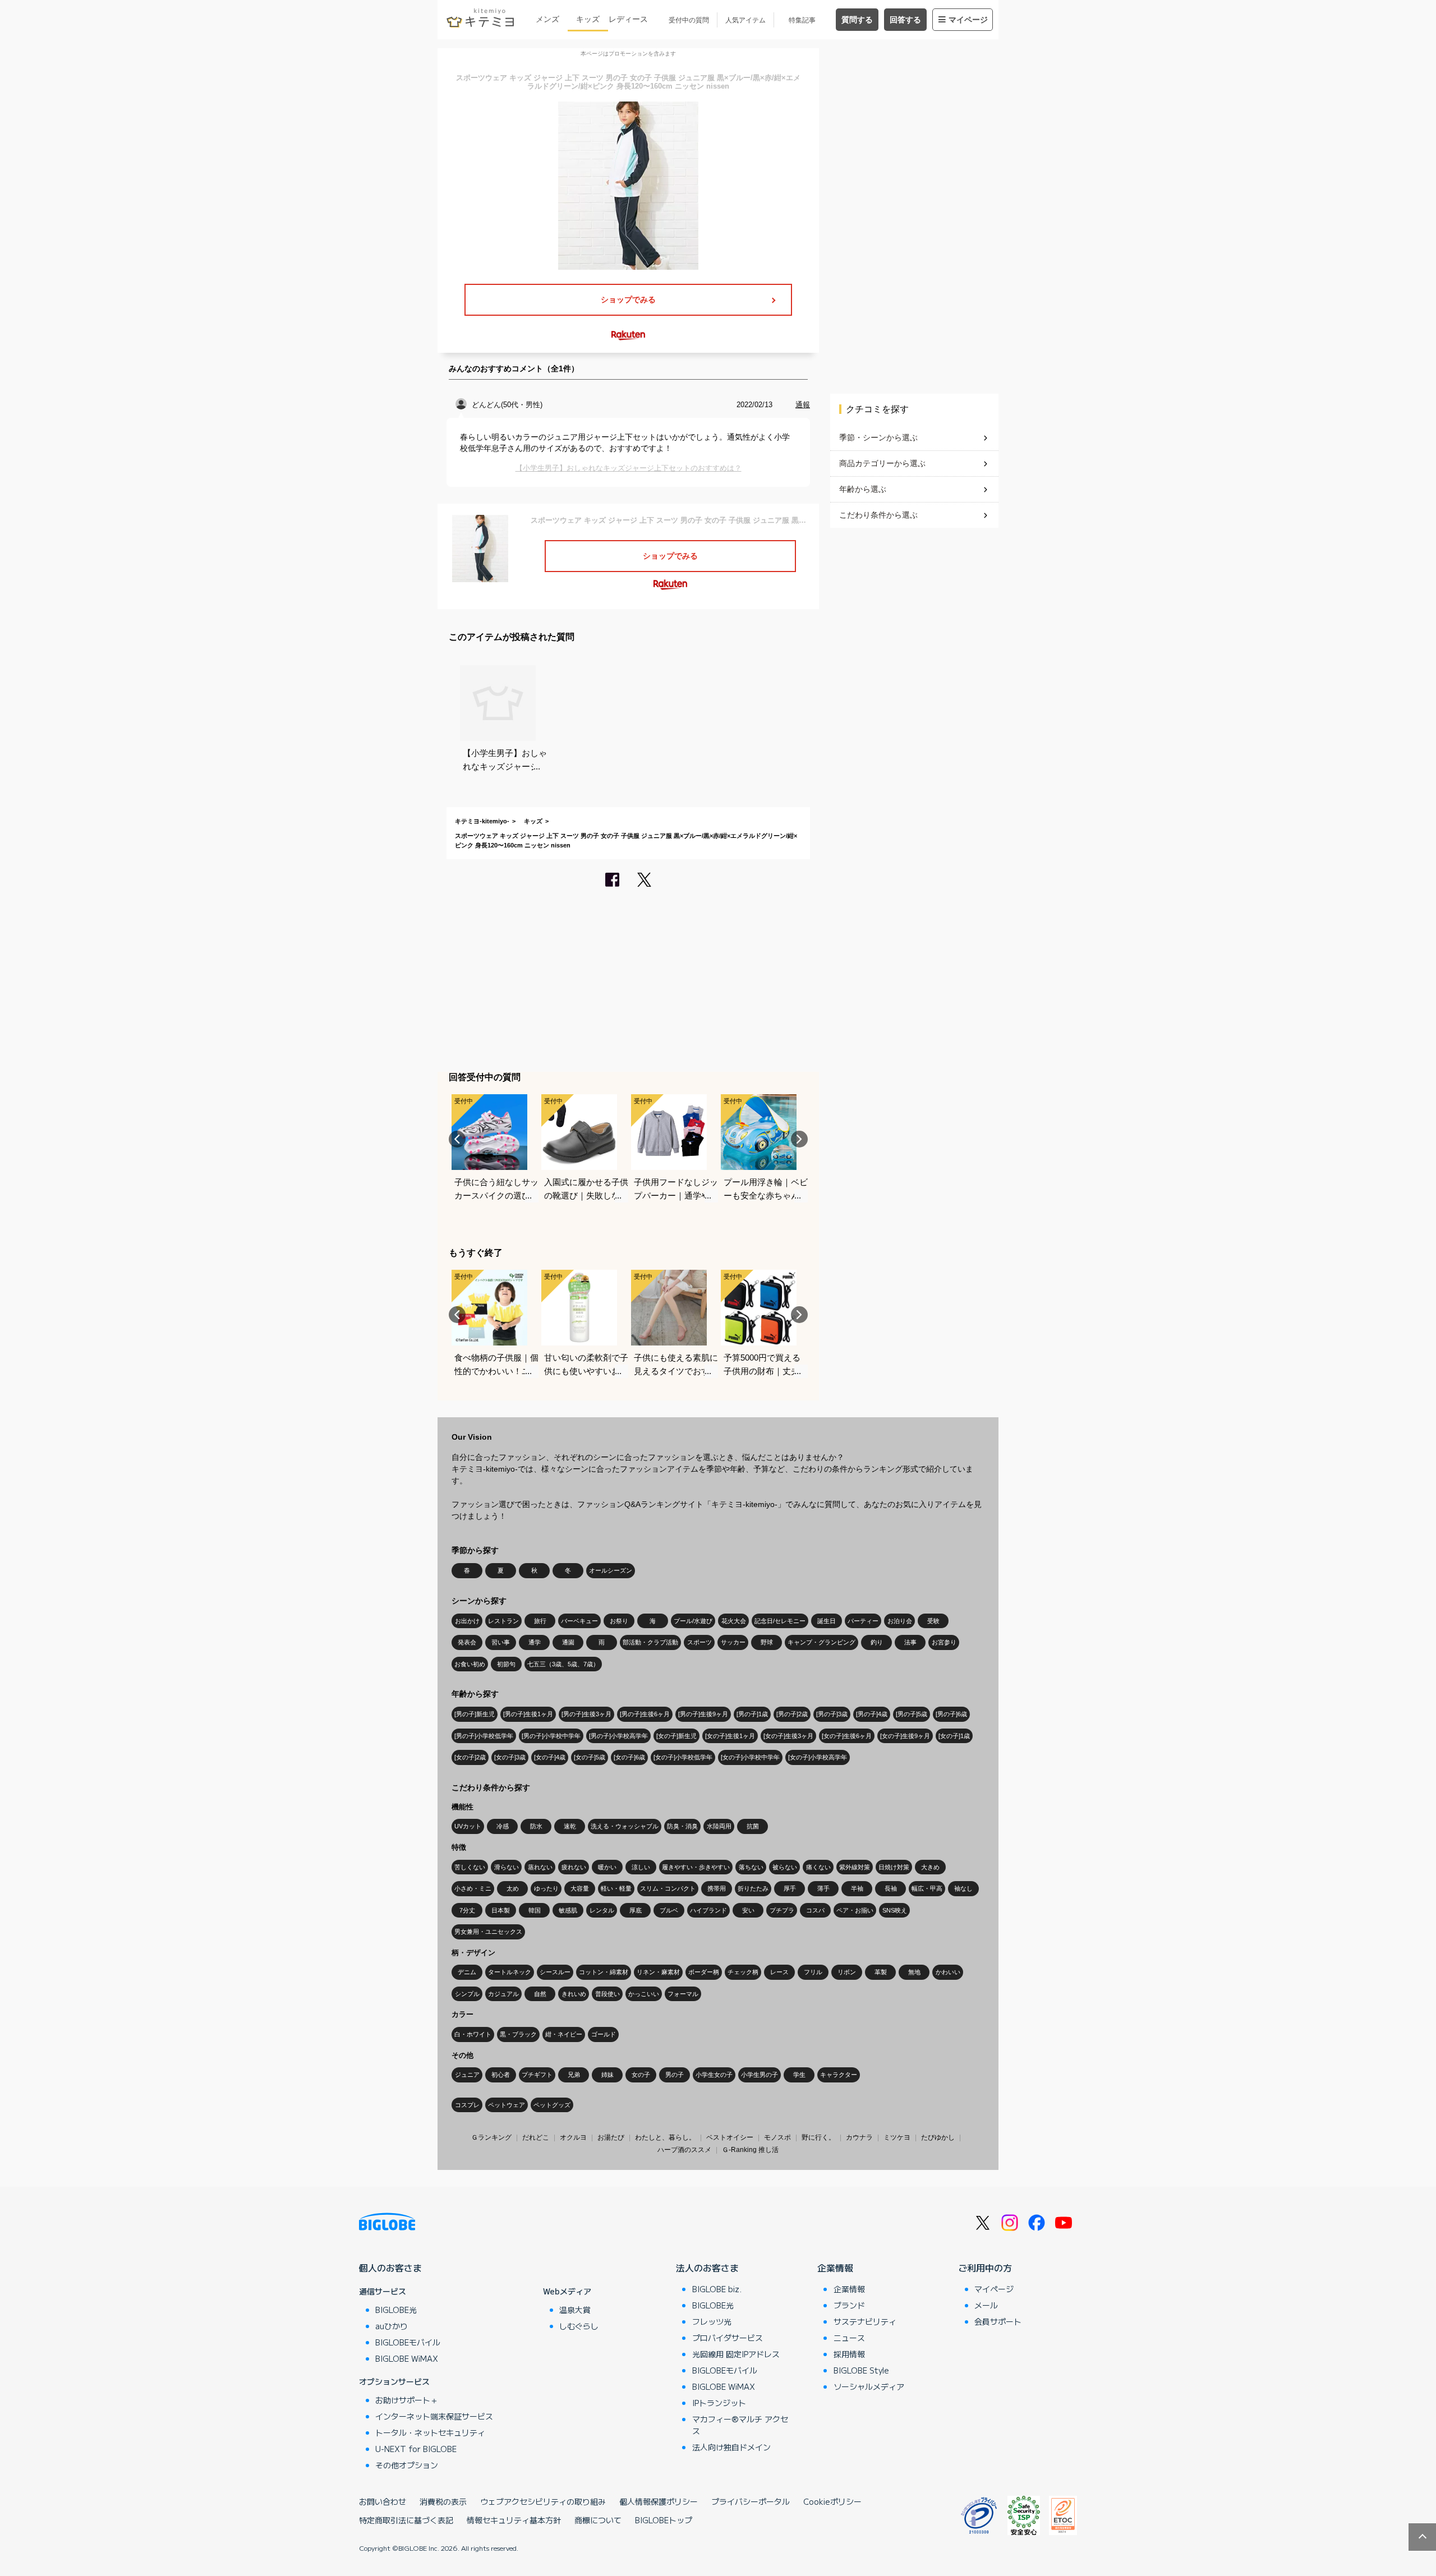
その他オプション (407, 2465)
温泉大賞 (575, 2310)
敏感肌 (568, 1910)
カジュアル (503, 1994)
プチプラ (782, 1910)
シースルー (555, 1972)
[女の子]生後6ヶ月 (847, 1736)
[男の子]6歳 (951, 1714)
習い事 (501, 1642)
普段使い (607, 1994)
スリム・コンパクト (668, 1888)
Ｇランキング (491, 2137)
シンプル (467, 1994)
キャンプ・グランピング (821, 1642)
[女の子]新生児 (676, 1736)
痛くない (818, 1867)
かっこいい (644, 1994)
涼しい (641, 1867)
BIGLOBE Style (861, 2370)
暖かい (607, 1867)
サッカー (733, 1642)
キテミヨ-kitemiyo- (482, 821)
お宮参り (944, 1642)
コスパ (815, 1910)
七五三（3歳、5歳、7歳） (563, 1664)
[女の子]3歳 (510, 1757)
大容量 (580, 1888)
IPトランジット (719, 2403)
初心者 (501, 2075)
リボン (847, 1972)
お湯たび (611, 2137)
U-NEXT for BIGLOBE (416, 2449)
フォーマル (683, 1994)
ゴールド (604, 2034)
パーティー (863, 1621)
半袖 (857, 1888)
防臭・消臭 (682, 1826)
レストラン (503, 1621)
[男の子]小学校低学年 (484, 1736)
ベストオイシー (730, 2137)
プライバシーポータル (751, 2501)
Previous (457, 1139)
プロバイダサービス (728, 2338)
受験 (933, 1621)
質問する (857, 20)
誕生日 (827, 1621)
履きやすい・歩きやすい (696, 1867)
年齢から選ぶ (863, 489)
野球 (767, 1642)
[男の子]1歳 (752, 1714)
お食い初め (470, 1664)
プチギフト (537, 2075)
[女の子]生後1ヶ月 (730, 1736)
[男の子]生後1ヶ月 (528, 1714)
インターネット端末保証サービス (434, 2416)
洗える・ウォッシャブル (625, 1826)
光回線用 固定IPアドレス (736, 2354)
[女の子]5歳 (590, 1757)
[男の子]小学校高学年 (618, 1736)
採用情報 (849, 2354)
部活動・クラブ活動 (650, 1642)
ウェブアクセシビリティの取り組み (543, 2501)
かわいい (948, 1972)
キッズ (588, 19)
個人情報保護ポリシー (659, 2501)
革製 (881, 1972)
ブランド (849, 2305)
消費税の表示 (443, 2501)
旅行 (540, 1621)
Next (799, 1139)
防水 (536, 1826)
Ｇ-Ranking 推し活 (750, 2150)
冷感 (503, 1826)
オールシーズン (611, 1570)
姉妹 (607, 2075)
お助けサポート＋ (407, 2400)
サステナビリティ (865, 2321)
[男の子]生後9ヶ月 (703, 1714)
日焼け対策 (894, 1867)
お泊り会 (900, 1621)
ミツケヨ (897, 2137)
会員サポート (998, 2321)
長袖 (891, 1888)
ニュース (849, 2338)
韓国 (535, 1910)
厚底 (636, 1910)
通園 (568, 1642)
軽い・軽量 (616, 1888)
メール (986, 2305)
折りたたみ (753, 1888)
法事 (910, 1642)
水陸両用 (719, 1826)
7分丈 (467, 1910)
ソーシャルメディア (869, 2386)
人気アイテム (745, 20)
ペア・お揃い (855, 1910)
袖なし (963, 1888)
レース (779, 1972)
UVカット (468, 1826)
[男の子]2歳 (792, 1714)
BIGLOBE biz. (717, 2289)
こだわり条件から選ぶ (878, 515)
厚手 (790, 1888)
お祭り (619, 1621)
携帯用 (717, 1888)
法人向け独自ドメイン (731, 2447)
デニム (467, 1972)
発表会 (467, 1642)
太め (513, 1888)
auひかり (392, 2326)
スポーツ (699, 1642)
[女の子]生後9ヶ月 (905, 1736)
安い (748, 1910)
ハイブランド (708, 1910)
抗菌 (753, 1826)
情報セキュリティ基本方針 (514, 2520)
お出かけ (467, 1621)
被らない (785, 1867)
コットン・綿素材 (604, 1972)
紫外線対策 (855, 1867)
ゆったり (546, 1888)
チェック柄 (743, 1972)
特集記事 (802, 20)
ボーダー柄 (704, 1972)
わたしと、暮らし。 (665, 2137)
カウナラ (859, 2137)
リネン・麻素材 (658, 1972)
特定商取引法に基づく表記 (406, 2520)
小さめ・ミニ (473, 1888)
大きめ (930, 1867)
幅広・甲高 (927, 1888)
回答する (905, 20)
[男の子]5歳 (912, 1714)
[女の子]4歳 (550, 1757)
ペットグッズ (552, 2105)
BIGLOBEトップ (664, 2520)
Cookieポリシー (832, 2501)
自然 (540, 1994)
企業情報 (835, 2268)
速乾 (570, 1826)
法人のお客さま (707, 2268)
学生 (799, 2075)
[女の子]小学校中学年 (750, 1757)
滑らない (507, 1867)
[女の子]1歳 (954, 1736)
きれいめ (574, 1994)
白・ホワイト (473, 2034)
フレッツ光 (712, 2321)
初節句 (506, 1664)
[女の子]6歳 (629, 1757)
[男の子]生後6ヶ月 (645, 1714)
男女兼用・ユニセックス (488, 1932)
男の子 (675, 2075)
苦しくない (470, 1867)
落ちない (751, 1867)
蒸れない (540, 1867)
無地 (914, 1972)
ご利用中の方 (985, 2268)
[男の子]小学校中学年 (551, 1736)
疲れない (574, 1867)
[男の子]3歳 (832, 1714)
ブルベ (669, 1910)
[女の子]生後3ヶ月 (788, 1736)
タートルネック (510, 1972)
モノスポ (777, 2137)
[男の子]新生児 (475, 1714)
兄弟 (574, 2075)
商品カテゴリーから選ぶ (882, 463)
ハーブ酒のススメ (684, 2150)
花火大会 (734, 1621)
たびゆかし (938, 2137)
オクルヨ (573, 2137)
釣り (877, 1642)
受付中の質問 (689, 20)
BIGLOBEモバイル (408, 2342)
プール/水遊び (693, 1621)
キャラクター (839, 2075)
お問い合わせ (383, 2501)
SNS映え (895, 1910)
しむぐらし (579, 2326)
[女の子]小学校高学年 (818, 1757)
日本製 (501, 1910)
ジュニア (467, 2075)
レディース (628, 19)
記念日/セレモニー (780, 1621)
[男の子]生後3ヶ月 (586, 1714)
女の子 (641, 2075)
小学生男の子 (760, 2075)
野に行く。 (818, 2137)
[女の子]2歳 (470, 1757)
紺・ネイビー (564, 2034)
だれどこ (536, 2137)
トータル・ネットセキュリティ (430, 2432)
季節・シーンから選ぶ (878, 437)
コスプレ (467, 2105)
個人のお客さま (390, 2268)
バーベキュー (579, 1621)
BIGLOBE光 (396, 2310)
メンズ (547, 19)
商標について (598, 2520)
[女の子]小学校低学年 (683, 1757)
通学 (535, 1642)
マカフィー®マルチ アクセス (740, 2425)
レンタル (602, 1910)
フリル (813, 1972)
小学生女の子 (714, 2075)
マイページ (968, 20)
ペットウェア (507, 2105)
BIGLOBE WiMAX (407, 2358)
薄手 (823, 1888)
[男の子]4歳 (872, 1714)
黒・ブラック (518, 2034)
